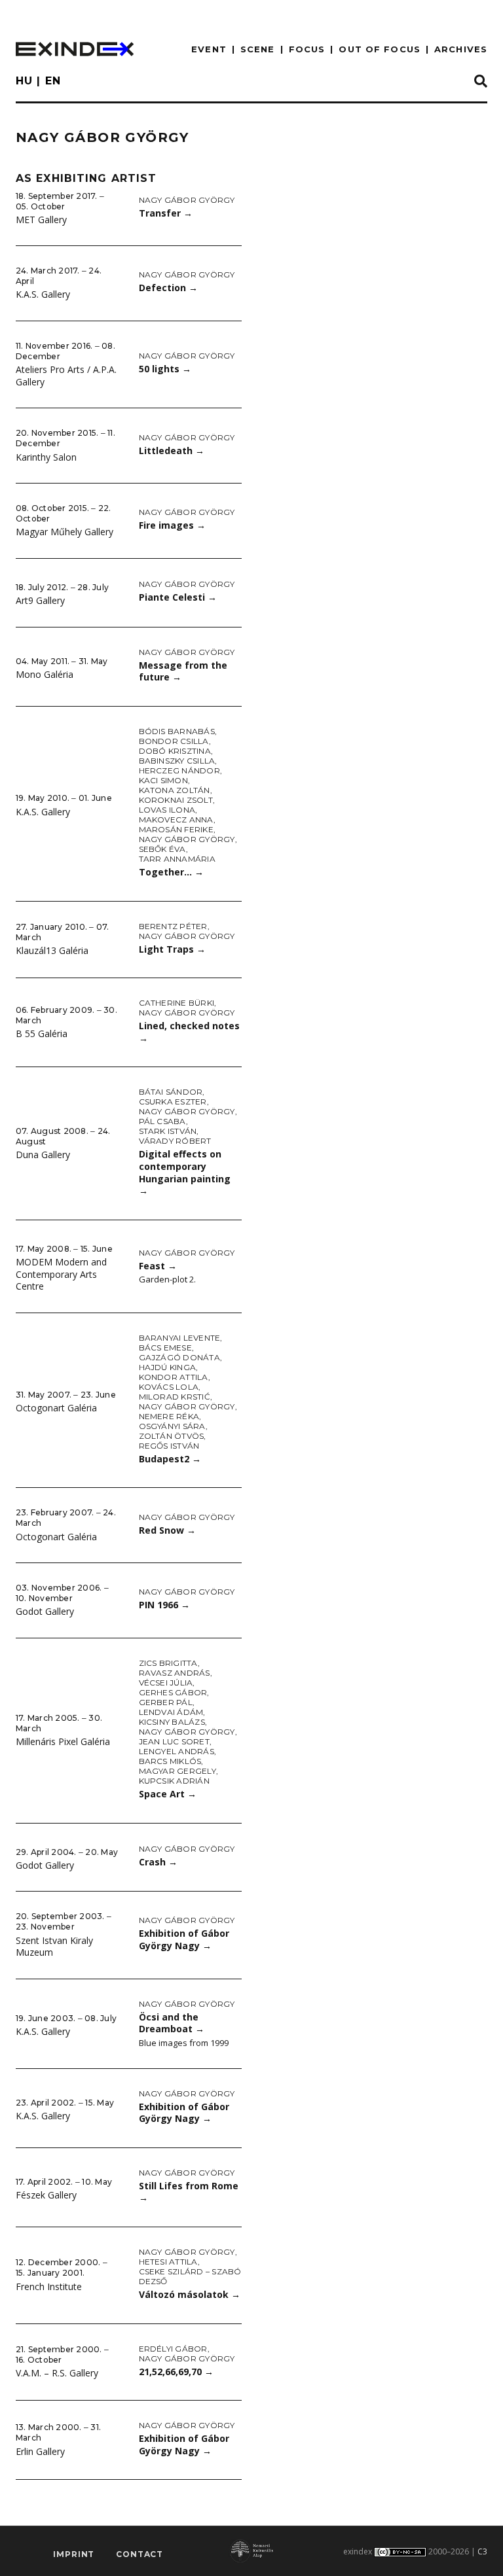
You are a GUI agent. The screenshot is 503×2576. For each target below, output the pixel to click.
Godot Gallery (45, 1611)
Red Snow (167, 1530)
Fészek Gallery (46, 2195)
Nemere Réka (169, 1416)
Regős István (169, 1446)
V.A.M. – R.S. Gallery (57, 2373)
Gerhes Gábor (173, 1692)
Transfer (166, 213)
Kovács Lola (169, 1387)
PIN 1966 (164, 1605)
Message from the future (183, 671)
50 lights (165, 369)
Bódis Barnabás (177, 731)
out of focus (379, 49)
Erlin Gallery (40, 2451)
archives (461, 49)
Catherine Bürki (177, 1003)
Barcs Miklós (170, 1761)
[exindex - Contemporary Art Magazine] (75, 49)
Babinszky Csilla (177, 761)
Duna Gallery (43, 1155)
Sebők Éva (162, 849)
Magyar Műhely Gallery (65, 532)
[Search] (481, 82)
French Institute (49, 2286)
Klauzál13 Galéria (52, 950)
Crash (158, 1862)
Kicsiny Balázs (172, 1722)
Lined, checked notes (189, 1032)
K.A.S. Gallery (43, 294)
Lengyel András (177, 1751)
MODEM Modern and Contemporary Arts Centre (61, 1274)
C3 (482, 2551)
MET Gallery (41, 220)
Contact (140, 2554)
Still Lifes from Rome (189, 2192)
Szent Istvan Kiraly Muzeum (54, 1947)
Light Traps (172, 949)
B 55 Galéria (42, 1033)
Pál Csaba (162, 1121)
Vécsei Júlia (166, 1683)
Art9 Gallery (40, 600)
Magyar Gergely (177, 1771)
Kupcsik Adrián (174, 1781)
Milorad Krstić (175, 1397)
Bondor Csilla (174, 741)
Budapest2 (170, 1459)
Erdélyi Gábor (173, 2349)
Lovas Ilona (167, 810)
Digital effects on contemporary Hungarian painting (185, 1172)
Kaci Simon (163, 780)
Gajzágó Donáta (179, 1357)
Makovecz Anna (176, 820)
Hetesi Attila (168, 2262)
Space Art (168, 1794)
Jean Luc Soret (174, 1741)
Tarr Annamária (177, 859)
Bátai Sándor (171, 1092)
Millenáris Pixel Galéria (63, 1741)
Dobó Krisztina (175, 751)
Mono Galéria (45, 674)
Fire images (172, 525)
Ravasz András (175, 1673)
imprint (74, 2554)
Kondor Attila (174, 1377)
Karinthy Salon (46, 457)
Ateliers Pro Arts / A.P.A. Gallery (66, 376)
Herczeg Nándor (179, 770)
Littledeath (172, 450)
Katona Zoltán (175, 790)
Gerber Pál (166, 1702)
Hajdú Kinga (168, 1367)
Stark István (168, 1131)
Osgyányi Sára (172, 1426)
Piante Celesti (178, 597)
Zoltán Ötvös (172, 1436)
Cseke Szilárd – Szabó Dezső (190, 2276)
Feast (158, 1266)
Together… (171, 872)
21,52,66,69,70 (176, 2372)
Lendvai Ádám (171, 1712)
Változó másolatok (190, 2294)
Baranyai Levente (180, 1338)
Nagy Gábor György (187, 200)
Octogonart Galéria (56, 1408)
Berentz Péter (173, 926)
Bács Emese (165, 1348)
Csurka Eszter (173, 1102)
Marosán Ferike (176, 829)
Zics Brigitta (168, 1663)
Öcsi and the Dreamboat (172, 2023)
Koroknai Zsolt (176, 800)
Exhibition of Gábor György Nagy (184, 1939)
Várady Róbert (175, 1141)
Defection (168, 288)
